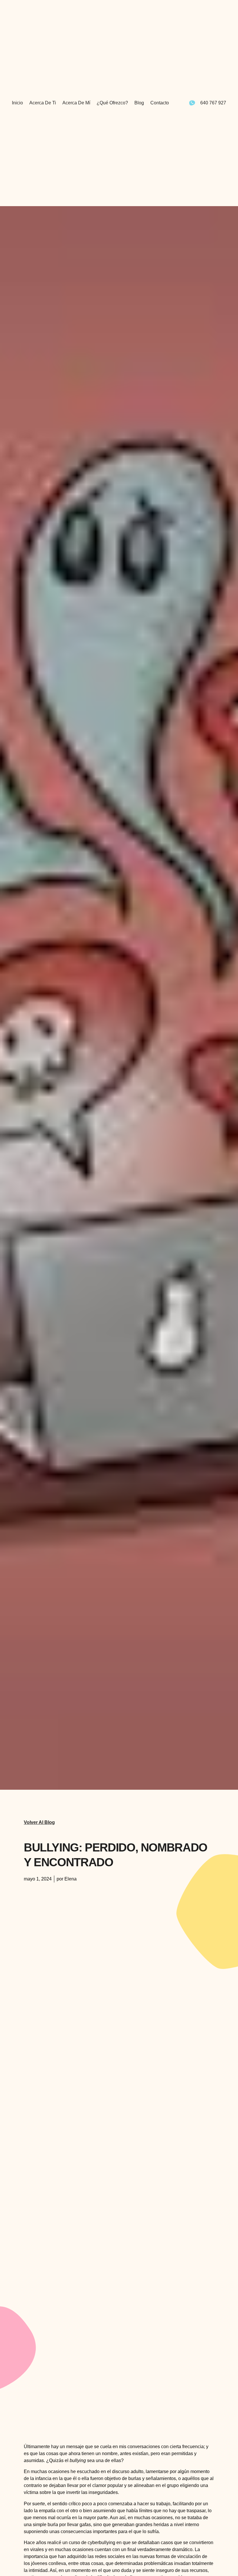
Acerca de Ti (43, 103)
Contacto (160, 103)
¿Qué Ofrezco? (112, 103)
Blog (139, 103)
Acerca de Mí (76, 103)
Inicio (17, 103)
